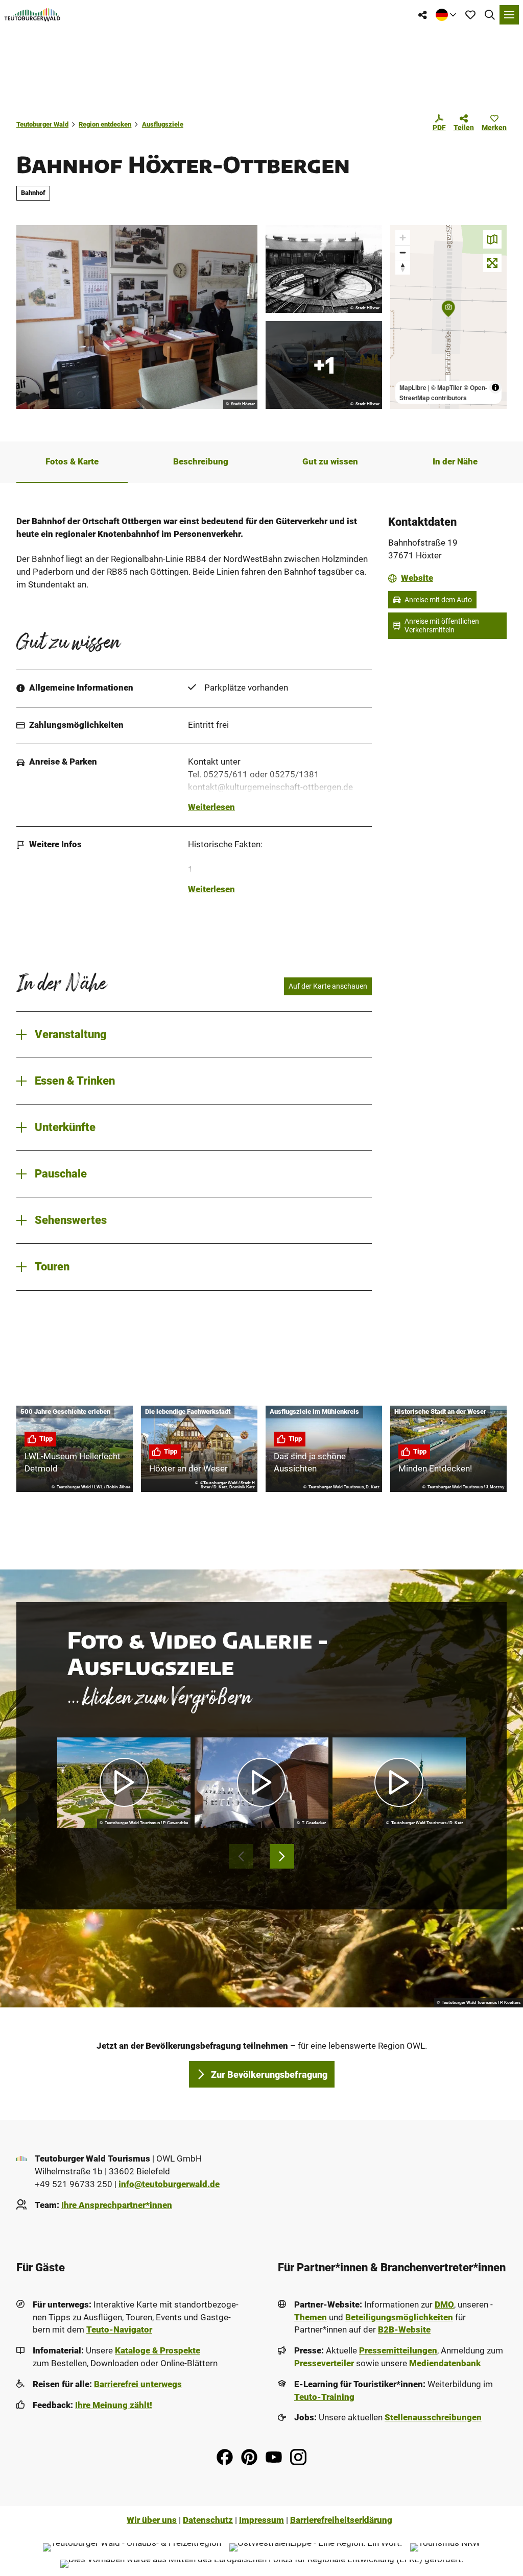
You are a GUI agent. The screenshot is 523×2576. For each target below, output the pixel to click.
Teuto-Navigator (119, 2330)
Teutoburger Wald (42, 124)
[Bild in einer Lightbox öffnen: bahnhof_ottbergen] (324, 269)
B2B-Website (404, 2330)
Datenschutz (208, 2520)
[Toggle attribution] (495, 387)
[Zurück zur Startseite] (32, 15)
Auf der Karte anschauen (328, 986)
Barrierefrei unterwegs (138, 2384)
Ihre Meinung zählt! (114, 2405)
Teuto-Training (324, 2397)
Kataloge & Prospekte (158, 2351)
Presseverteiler (324, 2363)
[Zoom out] (403, 252)
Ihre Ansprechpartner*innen (117, 2205)
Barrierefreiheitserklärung (341, 2520)
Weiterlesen (211, 807)
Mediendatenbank (445, 2363)
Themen (311, 2317)
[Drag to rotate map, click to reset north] (403, 267)
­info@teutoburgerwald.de (169, 2184)
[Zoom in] (403, 238)
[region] (448, 317)
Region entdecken (105, 124)
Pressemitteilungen (398, 2351)
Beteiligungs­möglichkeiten (399, 2317)
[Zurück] (241, 1856)
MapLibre (413, 387)
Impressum (261, 2520)
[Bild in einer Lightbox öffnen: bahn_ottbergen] (137, 317)
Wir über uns (152, 2520)
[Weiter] (282, 1856)
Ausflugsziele (163, 124)
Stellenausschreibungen (433, 2418)
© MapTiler (447, 387)
